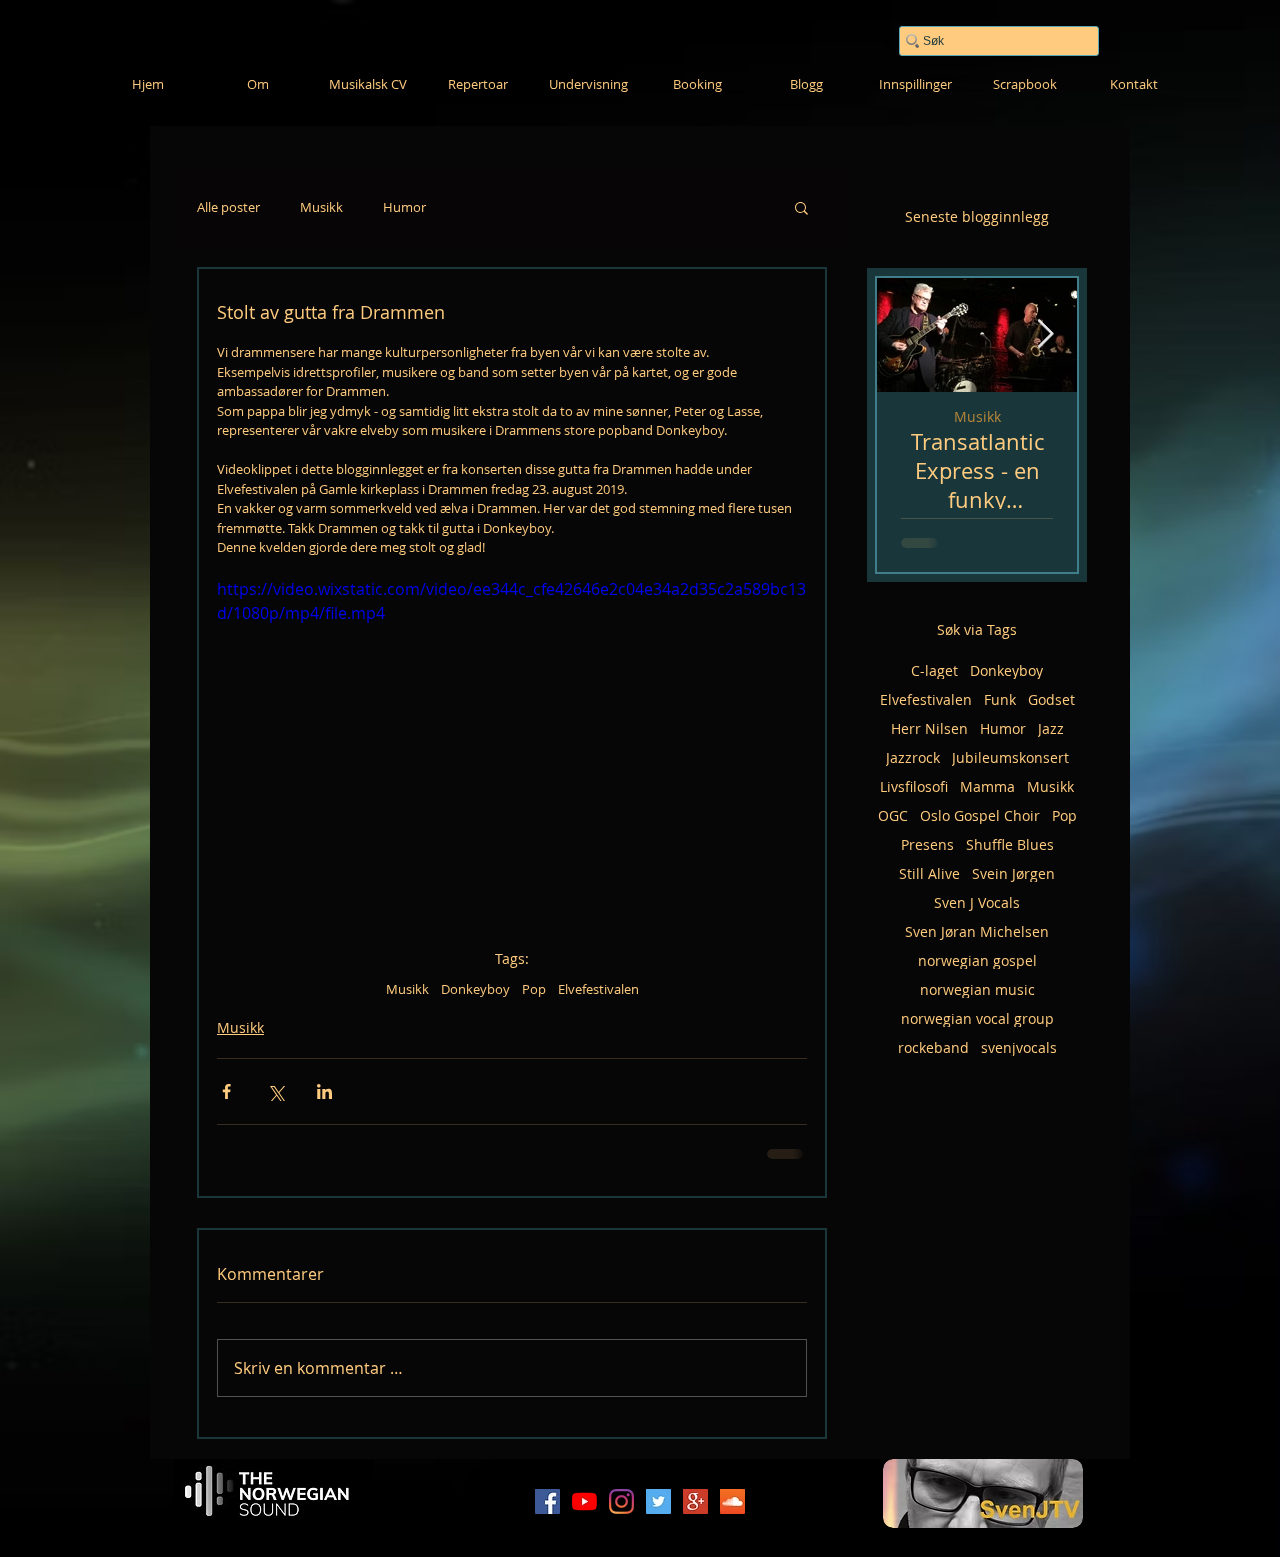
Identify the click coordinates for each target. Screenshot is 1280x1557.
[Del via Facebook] (226, 1091)
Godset (1051, 699)
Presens (927, 844)
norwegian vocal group (977, 1018)
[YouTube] (584, 1501)
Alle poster (228, 207)
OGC (893, 815)
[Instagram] (621, 1501)
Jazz (1051, 728)
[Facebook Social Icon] (547, 1501)
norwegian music (977, 989)
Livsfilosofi (914, 786)
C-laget (934, 670)
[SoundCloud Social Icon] (732, 1501)
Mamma (987, 786)
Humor (404, 207)
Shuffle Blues (1010, 844)
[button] (801, 207)
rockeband (933, 1047)
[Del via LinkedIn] (324, 1091)
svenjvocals (1019, 1047)
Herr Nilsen (929, 728)
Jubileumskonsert (1010, 757)
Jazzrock (913, 757)
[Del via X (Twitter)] (275, 1091)
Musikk (321, 207)
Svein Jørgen (1013, 873)
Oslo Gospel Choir (980, 815)
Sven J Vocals (977, 902)
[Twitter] (658, 1501)
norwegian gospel (977, 960)
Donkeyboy (475, 989)
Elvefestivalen (598, 989)
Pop (534, 989)
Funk (1000, 699)
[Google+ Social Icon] (695, 1501)
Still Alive (929, 873)
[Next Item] (1045, 334)
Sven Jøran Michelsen (977, 931)
